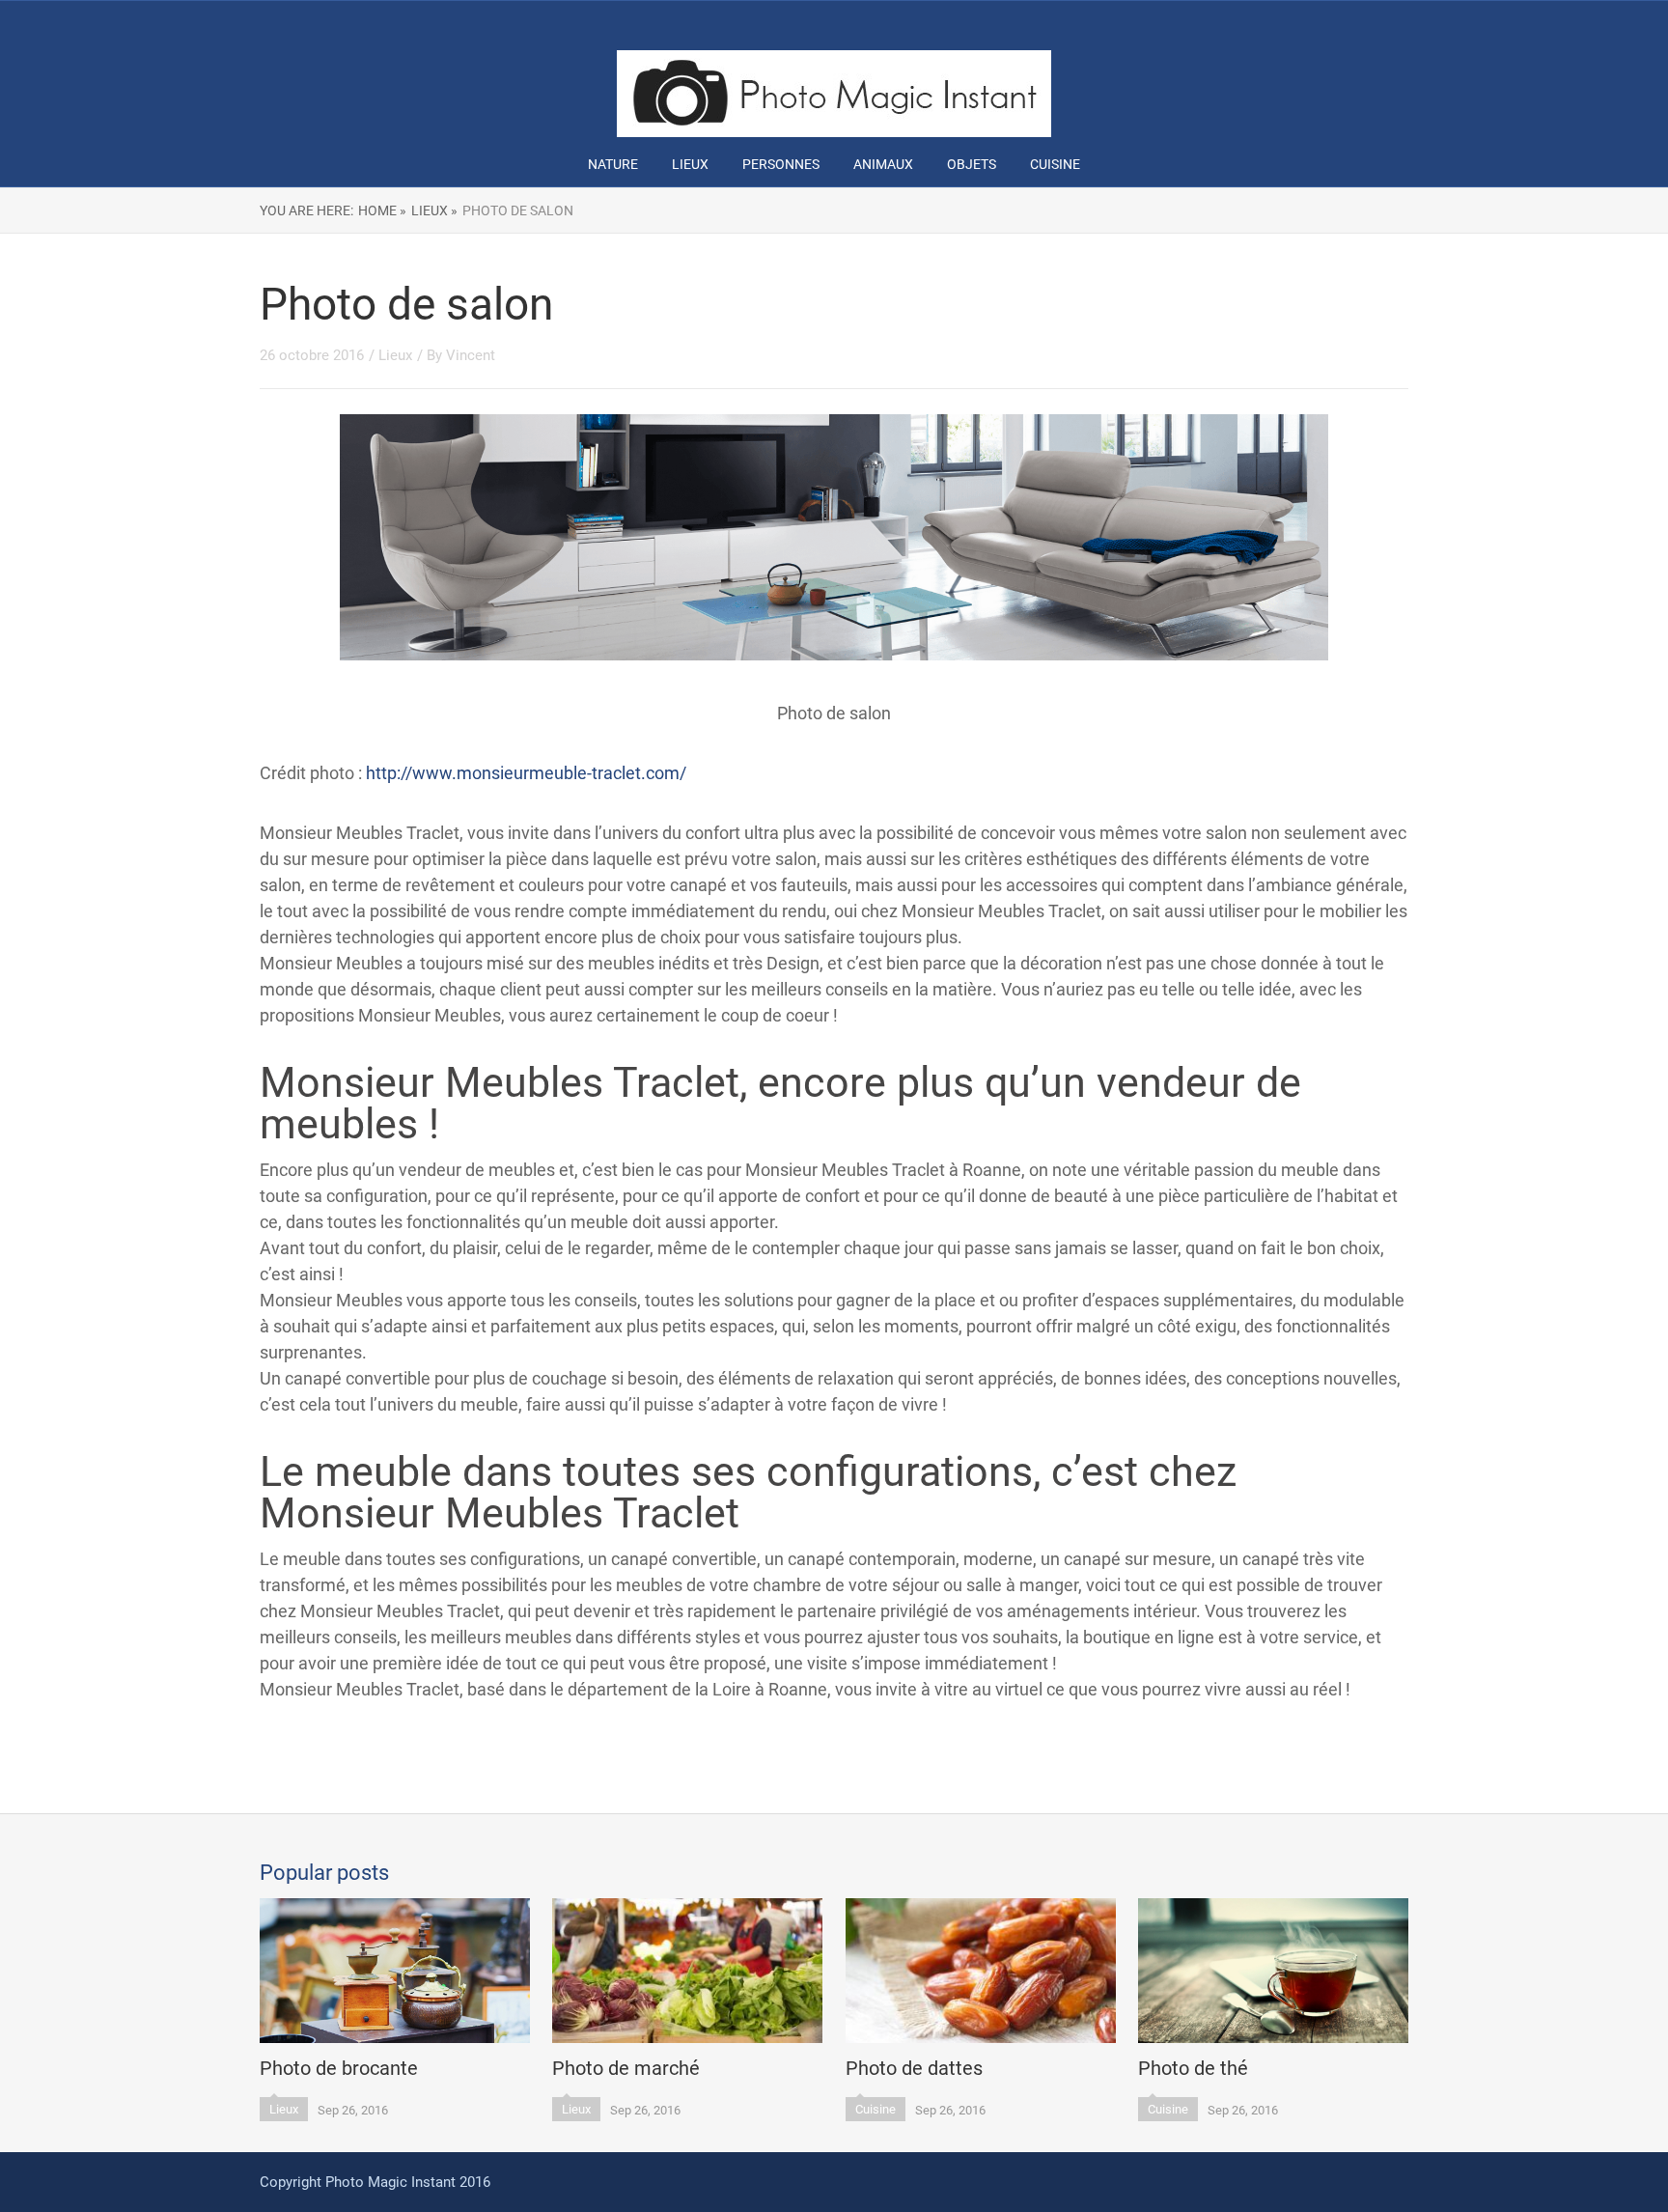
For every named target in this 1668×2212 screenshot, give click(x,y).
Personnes (781, 164)
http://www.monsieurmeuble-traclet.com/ (526, 773)
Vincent (471, 355)
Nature (613, 164)
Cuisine (1055, 164)
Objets (972, 164)
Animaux (883, 164)
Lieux (690, 164)
